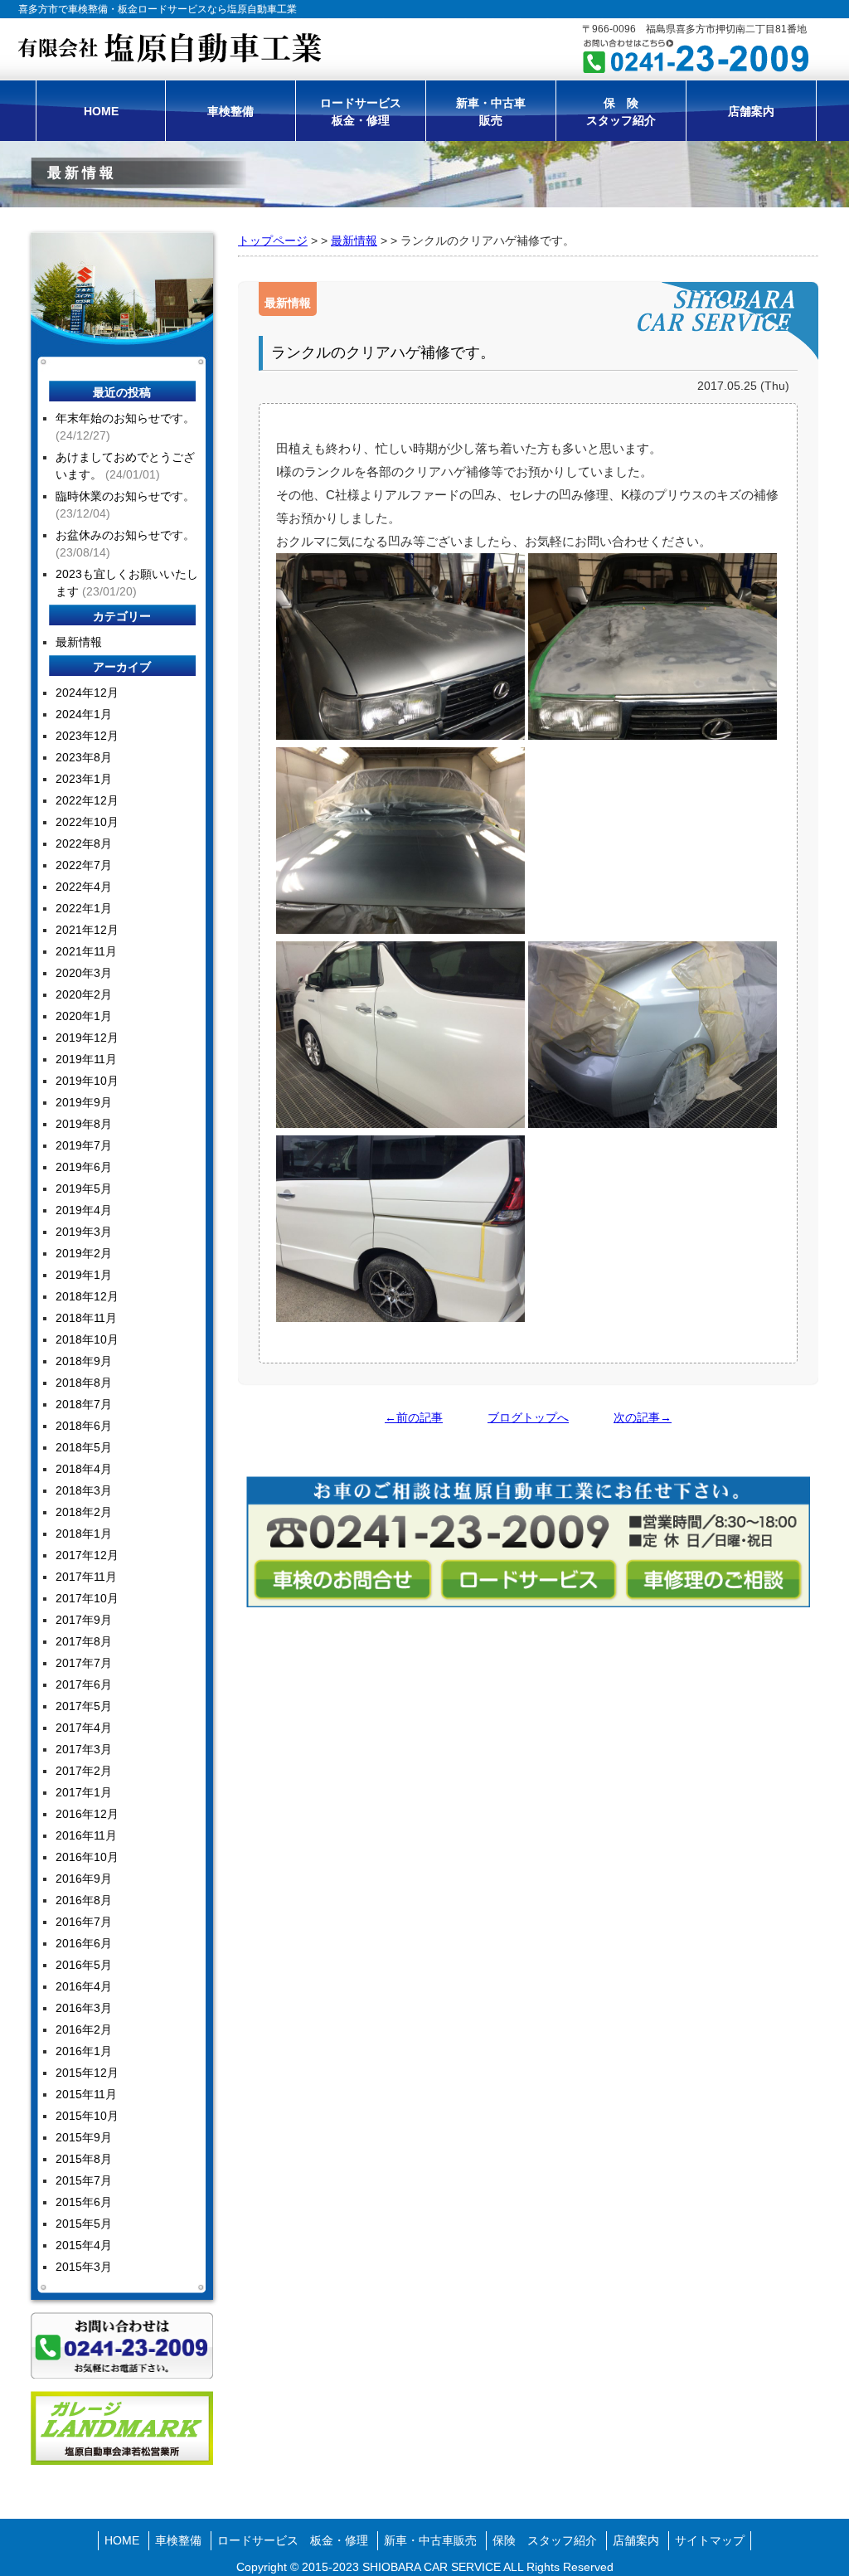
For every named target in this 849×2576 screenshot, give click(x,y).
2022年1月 (84, 908)
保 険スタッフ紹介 (621, 112)
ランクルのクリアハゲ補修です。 (383, 352)
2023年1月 (84, 779)
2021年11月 (86, 951)
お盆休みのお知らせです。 (125, 535)
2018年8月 (84, 1383)
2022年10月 (87, 822)
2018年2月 (84, 1512)
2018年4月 (84, 1469)
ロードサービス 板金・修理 (293, 2540)
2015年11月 (86, 2094)
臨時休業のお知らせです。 (125, 496)
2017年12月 (87, 1555)
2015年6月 (84, 2202)
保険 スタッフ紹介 (545, 2540)
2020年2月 (84, 994)
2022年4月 (84, 887)
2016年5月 (84, 1965)
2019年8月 (84, 1124)
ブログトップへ (528, 1417)
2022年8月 (84, 843)
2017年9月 (84, 1620)
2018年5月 (84, 1447)
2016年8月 (84, 1900)
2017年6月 (84, 1684)
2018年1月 (84, 1533)
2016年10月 (87, 1857)
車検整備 (230, 111)
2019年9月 (84, 1102)
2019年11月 (86, 1059)
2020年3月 (84, 973)
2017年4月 (84, 1728)
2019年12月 (87, 1038)
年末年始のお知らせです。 (125, 418)
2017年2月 (84, 1771)
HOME (101, 111)
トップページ (273, 241)
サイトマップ (710, 2540)
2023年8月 (84, 757)
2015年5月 (84, 2224)
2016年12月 (87, 1814)
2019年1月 (84, 1275)
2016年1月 (84, 2051)
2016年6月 (84, 1943)
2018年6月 (84, 1426)
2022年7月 (84, 865)
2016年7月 (84, 1922)
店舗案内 (751, 111)
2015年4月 (84, 2245)
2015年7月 (84, 2180)
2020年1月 (84, 1016)
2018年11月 (86, 1318)
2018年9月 (84, 1361)
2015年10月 (87, 2116)
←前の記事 (414, 1417)
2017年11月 (86, 1577)
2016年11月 (86, 1835)
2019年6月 (84, 1167)
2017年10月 (87, 1598)
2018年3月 (84, 1490)
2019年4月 (84, 1210)
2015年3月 (84, 2267)
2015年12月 (87, 2073)
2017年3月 (84, 1749)
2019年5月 (84, 1188)
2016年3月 (84, 2008)
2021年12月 (87, 930)
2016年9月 (84, 1879)
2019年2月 (84, 1253)
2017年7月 (84, 1663)
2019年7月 (84, 1145)
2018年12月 (87, 1296)
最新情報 (354, 241)
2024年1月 (84, 714)
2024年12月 (87, 693)
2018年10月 (87, 1339)
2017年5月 (84, 1706)
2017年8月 (84, 1641)
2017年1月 (84, 1792)
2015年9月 (84, 2137)
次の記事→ (643, 1417)
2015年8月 (84, 2159)
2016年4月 (84, 1986)
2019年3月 (84, 1232)
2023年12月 (87, 736)
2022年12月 (87, 800)
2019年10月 (87, 1081)
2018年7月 (84, 1404)
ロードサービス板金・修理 (361, 112)
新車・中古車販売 (491, 112)
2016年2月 (84, 2029)
